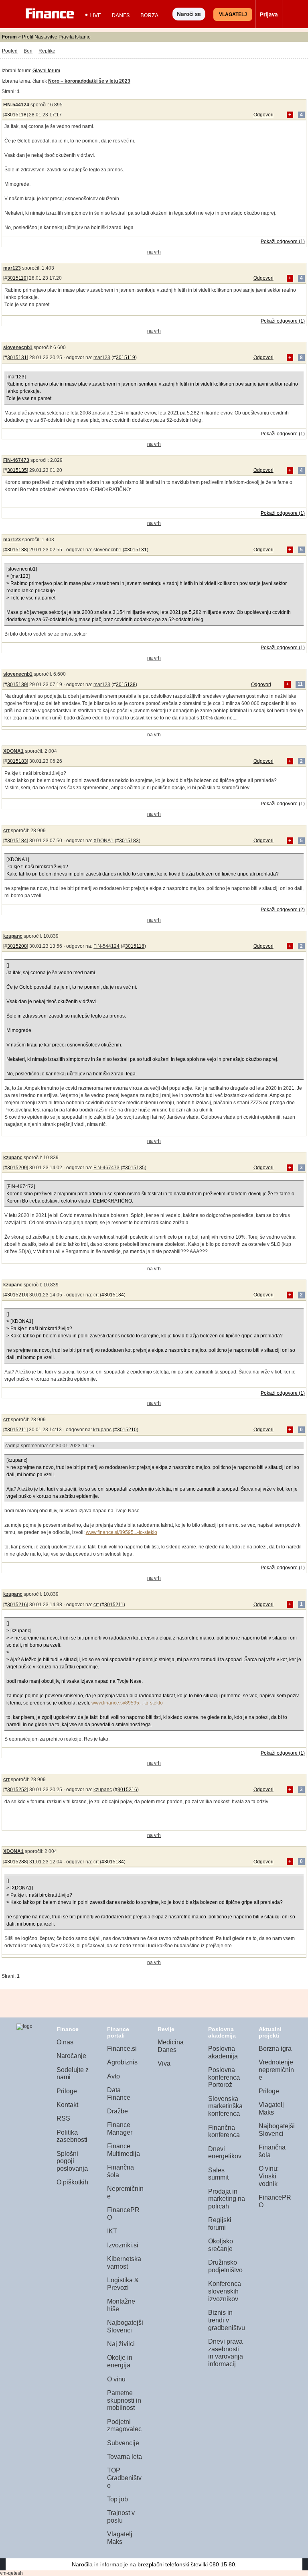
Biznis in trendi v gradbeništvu (227, 2320)
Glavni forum (46, 71)
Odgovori (263, 115)
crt (6, 831)
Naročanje (71, 2056)
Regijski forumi (220, 2224)
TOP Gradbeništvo (124, 2478)
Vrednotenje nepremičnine (276, 2070)
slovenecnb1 (18, 347)
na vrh (154, 252)
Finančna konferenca (224, 2131)
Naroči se (189, 14)
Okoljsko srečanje (221, 2245)
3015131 (17, 358)
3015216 (17, 1605)
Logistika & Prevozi (123, 2284)
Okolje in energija (120, 2361)
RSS (63, 2118)
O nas (65, 2042)
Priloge (67, 2091)
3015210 (17, 1295)
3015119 (17, 278)
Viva (164, 2063)
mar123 (12, 268)
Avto (113, 2076)
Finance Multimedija (124, 2150)
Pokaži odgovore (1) (283, 242)
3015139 (17, 685)
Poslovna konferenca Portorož (224, 2077)
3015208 (17, 946)
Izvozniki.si (123, 2245)
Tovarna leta (125, 2457)
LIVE (95, 15)
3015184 (17, 841)
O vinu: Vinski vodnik (269, 2176)
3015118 (17, 115)
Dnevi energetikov (225, 2153)
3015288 (17, 1862)
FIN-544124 (16, 105)
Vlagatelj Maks (120, 2538)
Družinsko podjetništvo (225, 2266)
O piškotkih (72, 2182)
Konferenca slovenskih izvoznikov (225, 2291)
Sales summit (218, 2174)
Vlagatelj (233, 14)
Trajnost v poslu (121, 2517)
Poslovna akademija (223, 2052)
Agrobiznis (122, 2062)
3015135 (17, 470)
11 (300, 685)
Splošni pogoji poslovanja (72, 2161)
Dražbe (118, 2111)
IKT (112, 2231)
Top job (118, 2499)
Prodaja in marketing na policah (227, 2199)
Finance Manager (120, 2129)
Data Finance (119, 2094)
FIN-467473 (16, 460)
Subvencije (123, 2443)
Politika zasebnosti (72, 2136)
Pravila (66, 37)
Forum (9, 37)
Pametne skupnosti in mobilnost (124, 2400)
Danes (121, 15)
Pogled (10, 51)
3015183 (17, 761)
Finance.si (122, 2049)
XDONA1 (13, 751)
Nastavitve (46, 37)
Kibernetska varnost (124, 2263)
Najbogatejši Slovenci (125, 2326)
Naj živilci (121, 2344)
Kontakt (67, 2105)
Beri (28, 51)
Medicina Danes (171, 2046)
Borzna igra (275, 2049)
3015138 (17, 550)
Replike (47, 51)
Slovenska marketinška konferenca (225, 2106)
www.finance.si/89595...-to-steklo (122, 1532)
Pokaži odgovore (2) (283, 910)
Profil (28, 37)
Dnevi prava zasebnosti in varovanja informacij (226, 2353)
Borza (149, 15)
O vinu (116, 2379)
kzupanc (13, 936)
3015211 (17, 1430)
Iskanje (83, 37)
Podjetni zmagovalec (124, 2426)
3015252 (17, 1790)
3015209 (17, 1168)
